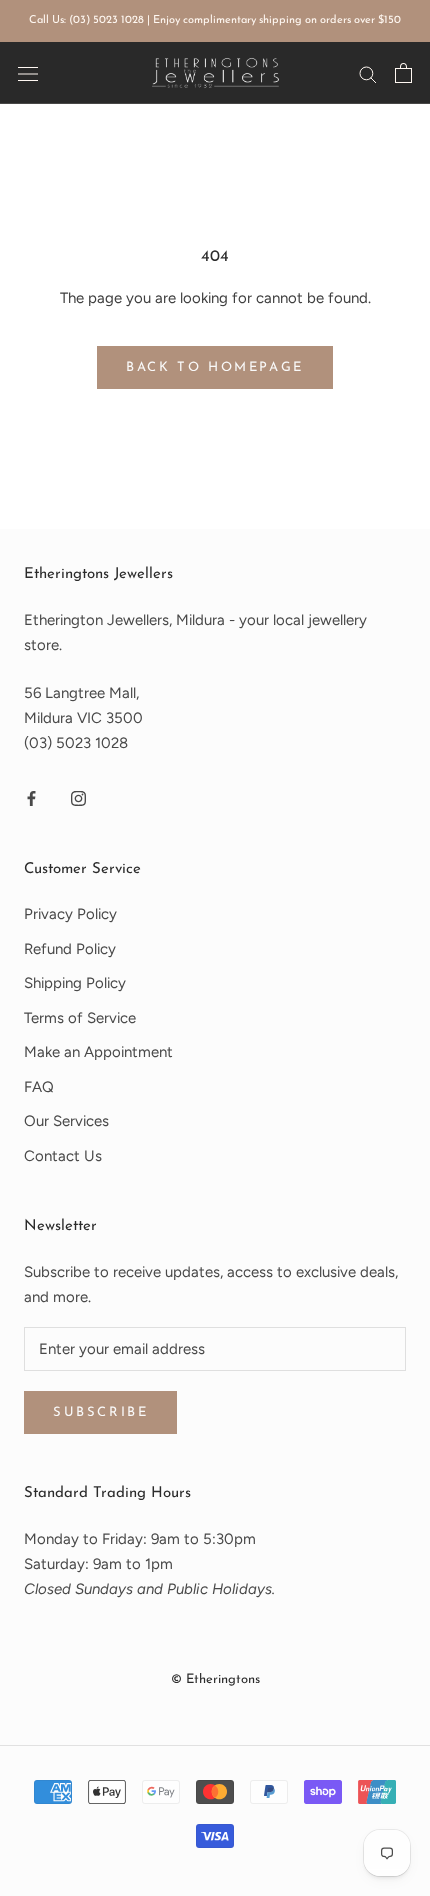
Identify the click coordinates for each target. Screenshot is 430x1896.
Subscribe (100, 1412)
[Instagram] (78, 798)
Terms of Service (80, 1018)
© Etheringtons (215, 1679)
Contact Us (63, 1156)
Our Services (66, 1121)
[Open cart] (403, 73)
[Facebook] (31, 798)
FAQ (39, 1087)
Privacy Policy (70, 914)
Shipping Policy (75, 983)
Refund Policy (70, 949)
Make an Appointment (98, 1052)
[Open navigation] (28, 72)
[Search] (368, 73)
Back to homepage (215, 367)
